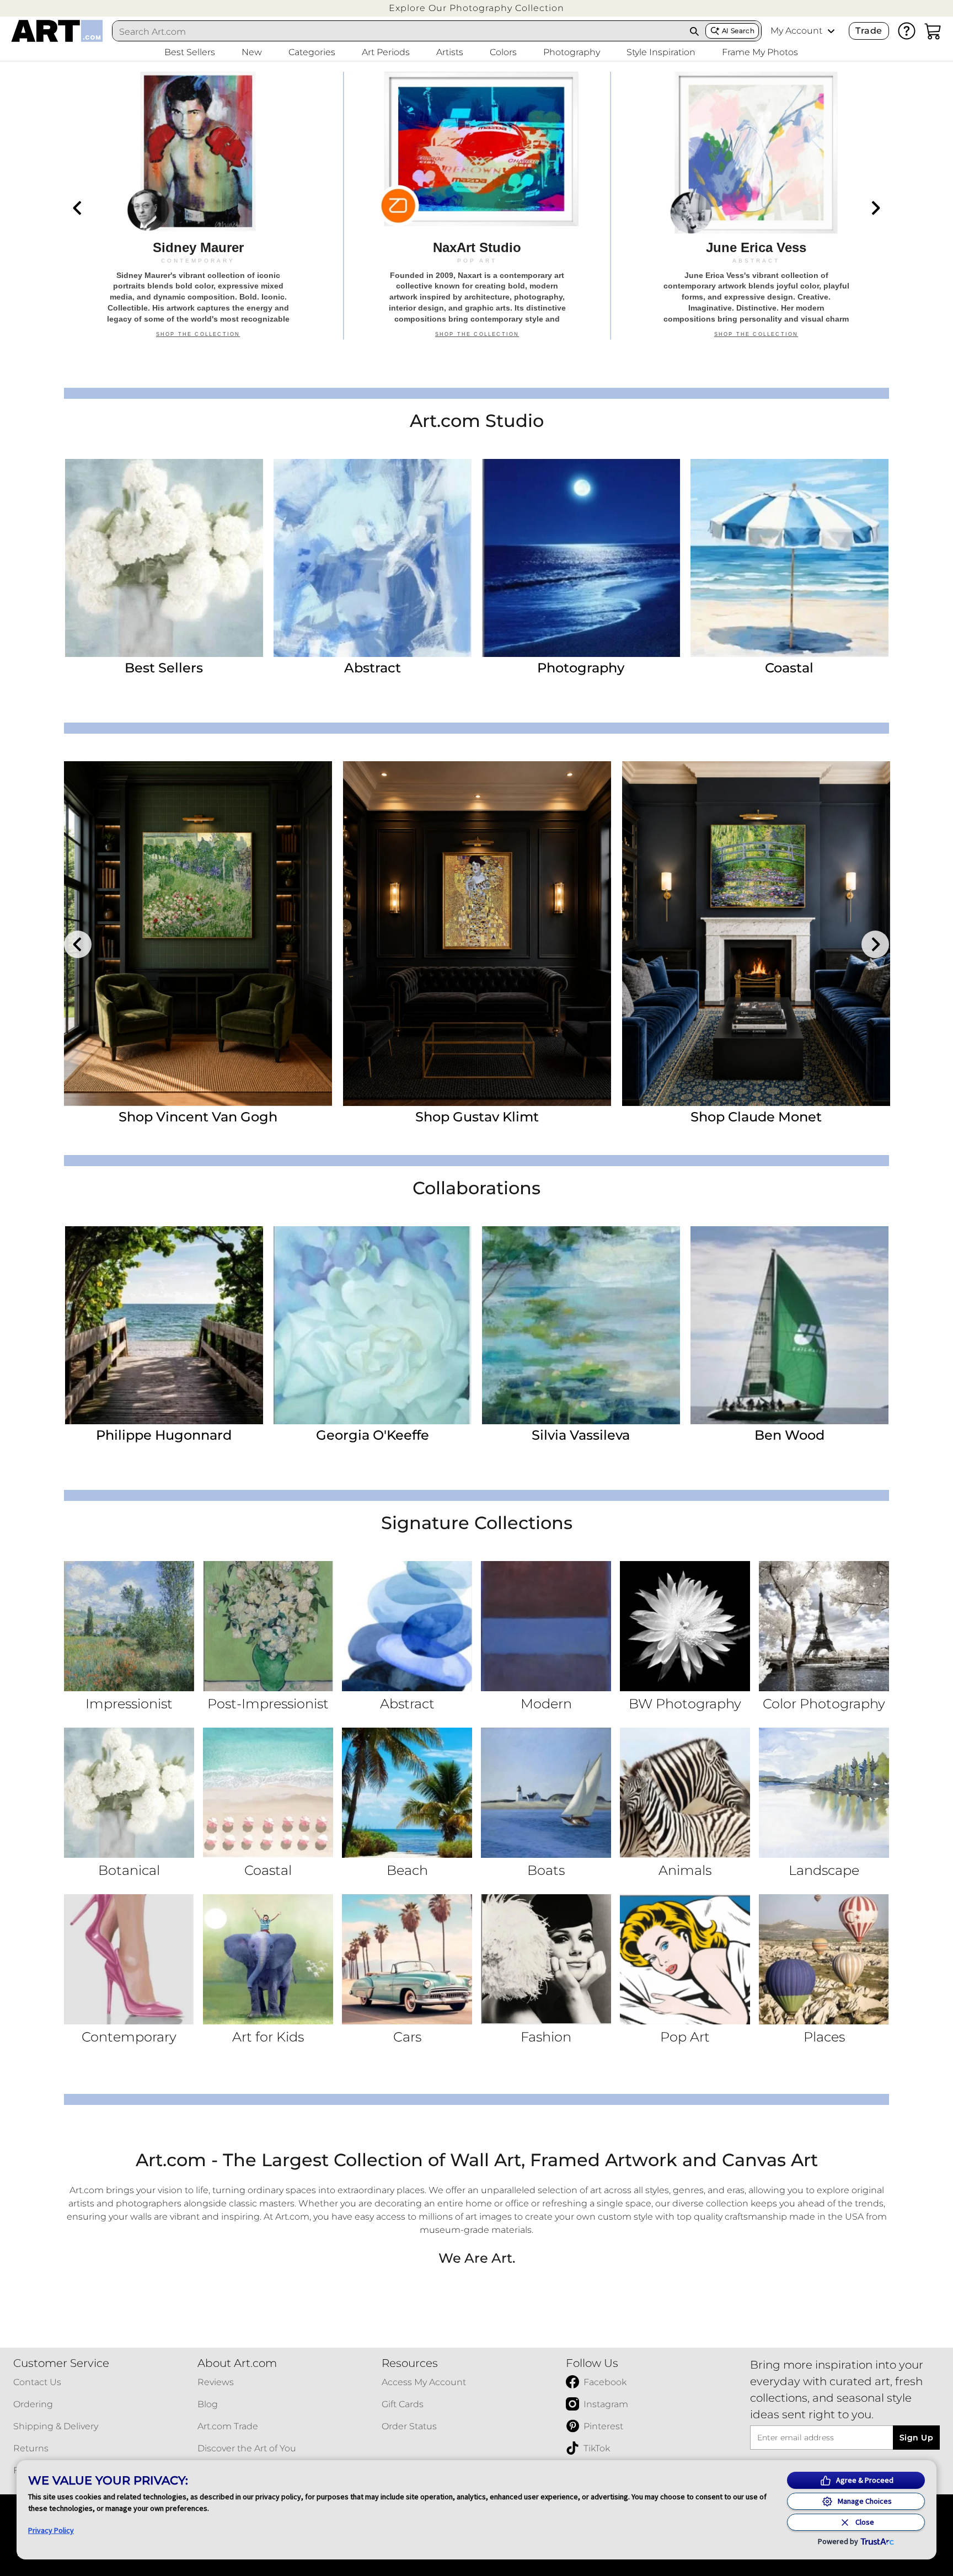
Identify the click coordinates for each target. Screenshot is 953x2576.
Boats (546, 1870)
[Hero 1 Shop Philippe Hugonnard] (198, 206)
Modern (546, 1704)
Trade (869, 31)
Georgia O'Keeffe (373, 1435)
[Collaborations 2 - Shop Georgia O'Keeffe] (373, 1325)
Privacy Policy (51, 2530)
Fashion (546, 2037)
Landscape (824, 1870)
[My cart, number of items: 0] (933, 31)
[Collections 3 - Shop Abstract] (407, 1626)
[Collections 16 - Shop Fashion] (546, 1959)
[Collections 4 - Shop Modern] (546, 1626)
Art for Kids (268, 2037)
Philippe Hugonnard (164, 1435)
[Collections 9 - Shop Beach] (407, 1793)
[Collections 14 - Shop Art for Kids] (268, 1959)
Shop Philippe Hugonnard (477, 1117)
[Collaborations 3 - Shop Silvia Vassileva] (581, 1325)
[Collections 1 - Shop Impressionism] (129, 1626)
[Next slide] (875, 208)
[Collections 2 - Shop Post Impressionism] (268, 1626)
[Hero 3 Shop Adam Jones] (756, 206)
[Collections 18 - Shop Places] (824, 1959)
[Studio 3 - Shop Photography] (581, 558)
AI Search (738, 31)
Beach (407, 1870)
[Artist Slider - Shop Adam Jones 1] (198, 934)
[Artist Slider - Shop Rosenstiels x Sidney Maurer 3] (756, 934)
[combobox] (398, 31)
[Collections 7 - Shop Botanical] (129, 1793)
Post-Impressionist (268, 1704)
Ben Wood (789, 1435)
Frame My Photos (760, 52)
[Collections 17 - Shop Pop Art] (685, 1959)
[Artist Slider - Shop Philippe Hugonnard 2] (477, 934)
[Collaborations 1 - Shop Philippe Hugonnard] (164, 1325)
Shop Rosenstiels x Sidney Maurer (756, 1117)
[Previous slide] (78, 208)
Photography (581, 668)
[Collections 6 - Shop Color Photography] (824, 1626)
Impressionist (129, 1704)
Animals (685, 1870)
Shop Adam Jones (198, 1117)
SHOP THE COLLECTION (198, 340)
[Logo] (57, 31)
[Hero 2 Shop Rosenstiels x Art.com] (477, 206)
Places (824, 2037)
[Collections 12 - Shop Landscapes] (824, 1793)
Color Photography (824, 1704)
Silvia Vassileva (581, 1435)
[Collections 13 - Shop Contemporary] (129, 1959)
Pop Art (685, 2037)
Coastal (789, 668)
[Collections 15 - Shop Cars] (407, 1959)
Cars (407, 2037)
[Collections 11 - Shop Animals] (685, 1793)
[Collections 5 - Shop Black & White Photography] (685, 1626)
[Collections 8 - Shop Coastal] (268, 1793)
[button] (476, 8)
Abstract (373, 668)
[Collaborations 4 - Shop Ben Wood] (789, 1325)
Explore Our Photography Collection (476, 8)
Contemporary (129, 2037)
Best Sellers (164, 668)
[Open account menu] (831, 31)
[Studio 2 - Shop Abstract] (373, 558)
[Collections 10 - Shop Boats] (546, 1793)
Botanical (129, 1870)
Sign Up (916, 2438)
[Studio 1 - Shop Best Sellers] (164, 558)
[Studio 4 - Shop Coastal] (789, 558)
